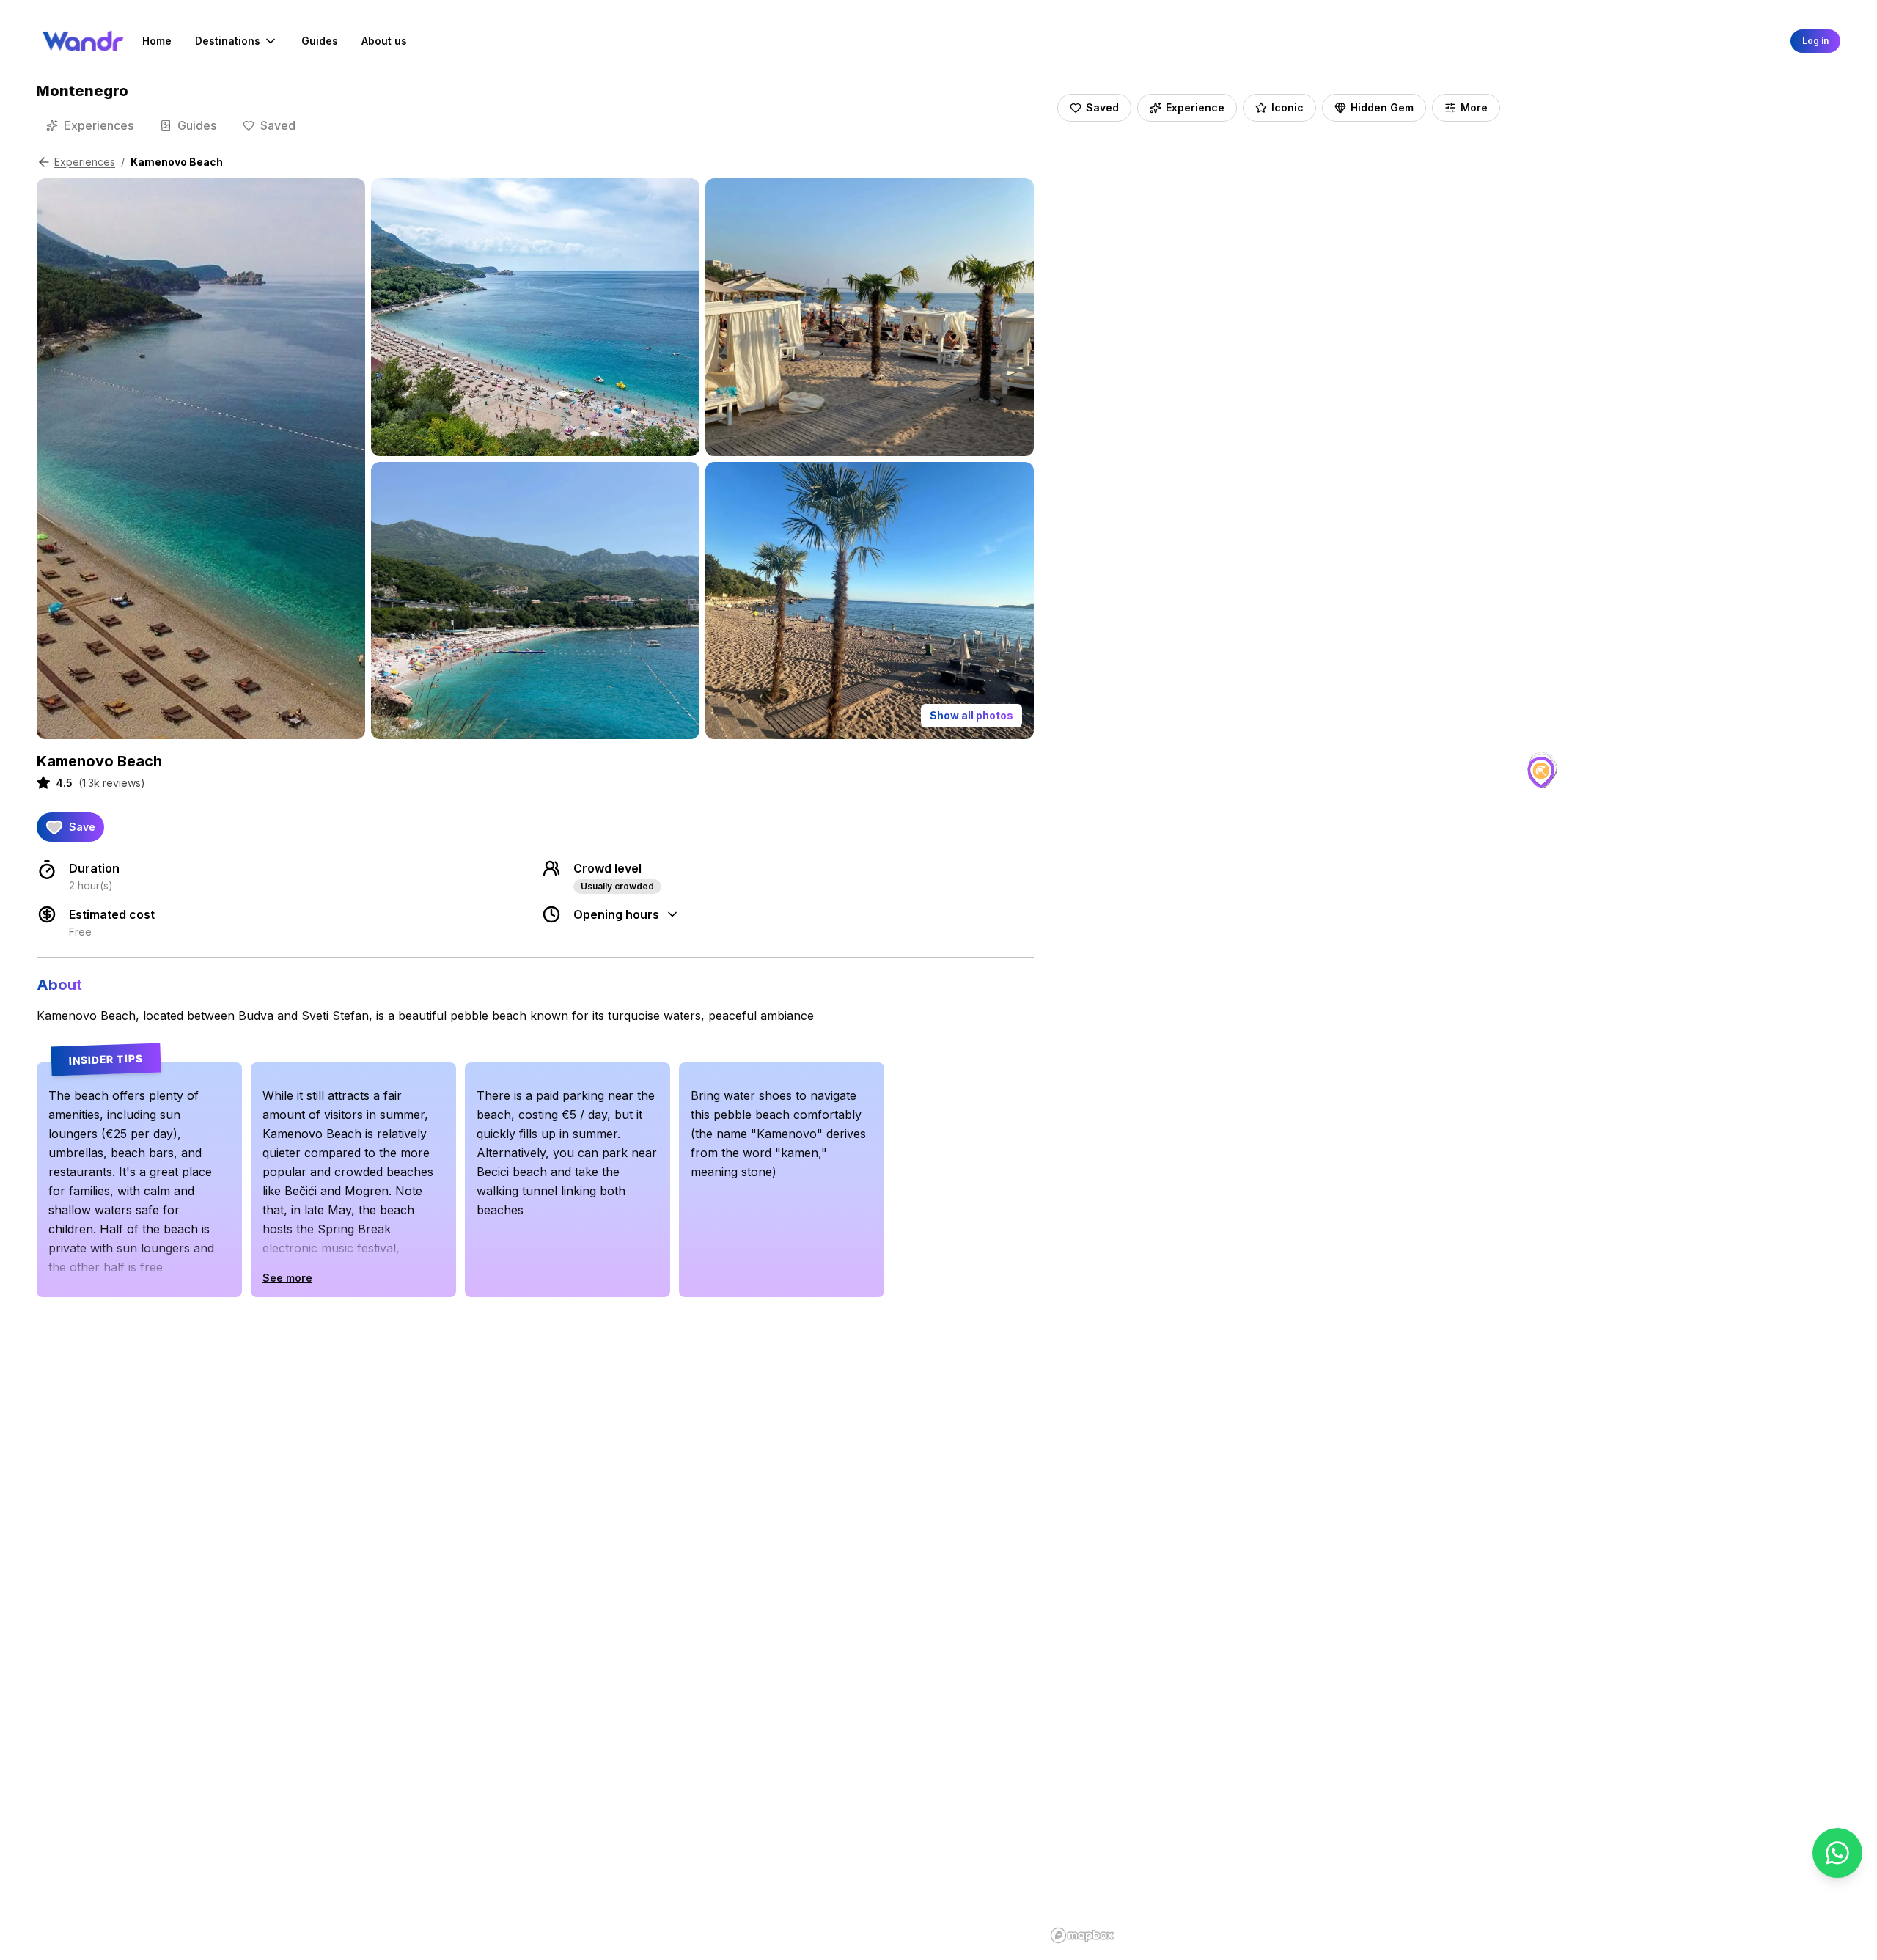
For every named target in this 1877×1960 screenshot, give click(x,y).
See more (287, 1278)
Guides (320, 41)
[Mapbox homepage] (1082, 1935)
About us (384, 41)
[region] (1443, 1015)
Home (157, 41)
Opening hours (616, 914)
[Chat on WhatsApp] (1837, 1853)
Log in (1815, 41)
